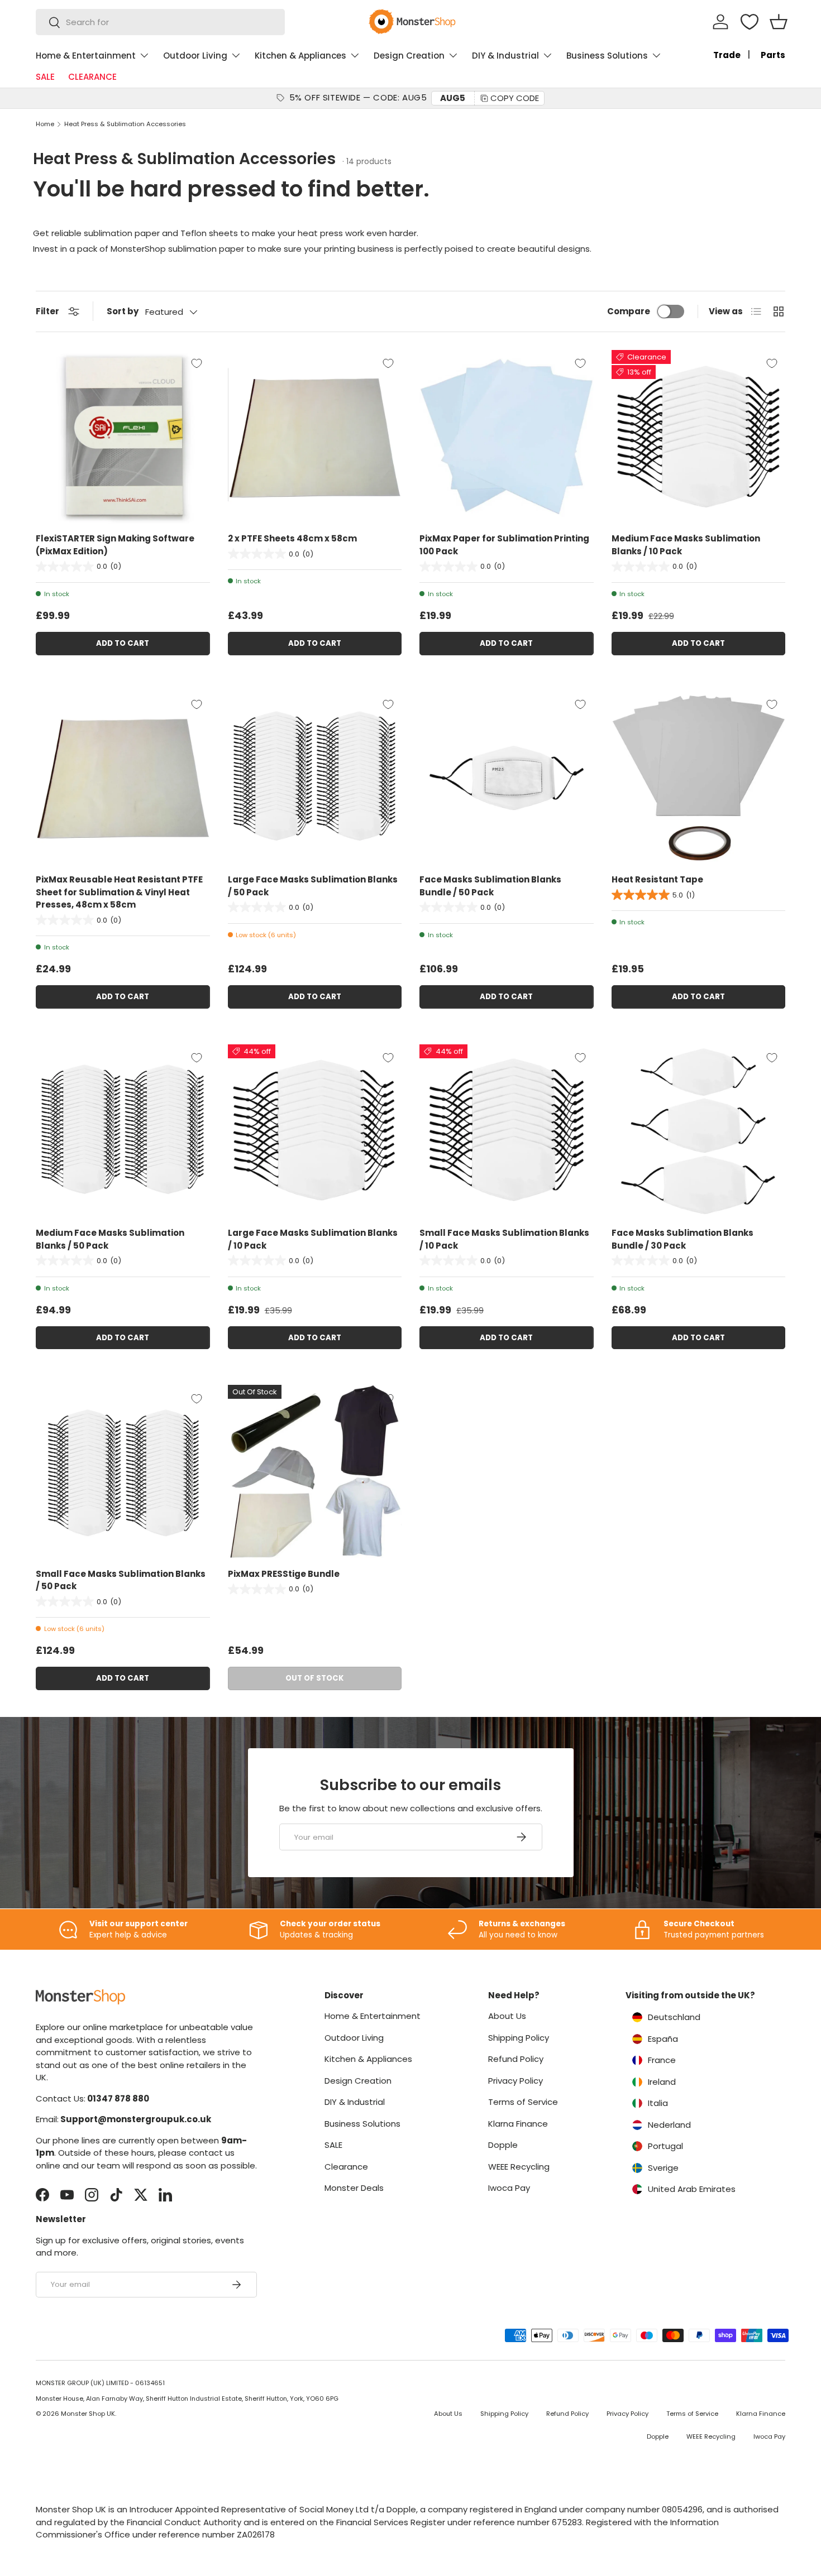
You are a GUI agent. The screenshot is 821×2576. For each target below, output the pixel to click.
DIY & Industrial (505, 56)
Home (45, 124)
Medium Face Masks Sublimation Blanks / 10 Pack (686, 545)
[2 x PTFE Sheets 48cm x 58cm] (315, 437)
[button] (779, 22)
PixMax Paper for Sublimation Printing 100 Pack (504, 545)
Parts (773, 55)
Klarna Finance (518, 2124)
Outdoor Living (195, 56)
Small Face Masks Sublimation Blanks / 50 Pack (121, 1580)
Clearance (346, 2167)
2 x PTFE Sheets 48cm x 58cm (292, 538)
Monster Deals (354, 2188)
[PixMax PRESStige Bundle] (315, 1472)
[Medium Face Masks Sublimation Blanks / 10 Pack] (699, 437)
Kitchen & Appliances (300, 56)
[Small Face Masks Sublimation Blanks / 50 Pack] (123, 1472)
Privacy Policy (515, 2081)
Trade (727, 55)
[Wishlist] (750, 22)
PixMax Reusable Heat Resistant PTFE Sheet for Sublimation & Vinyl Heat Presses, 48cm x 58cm (119, 892)
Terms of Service (523, 2102)
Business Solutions (607, 56)
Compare (629, 311)
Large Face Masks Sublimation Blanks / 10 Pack (313, 1239)
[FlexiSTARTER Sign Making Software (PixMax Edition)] (123, 437)
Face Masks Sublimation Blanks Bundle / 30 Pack (682, 1239)
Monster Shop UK (88, 2414)
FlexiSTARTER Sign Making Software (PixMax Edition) (115, 545)
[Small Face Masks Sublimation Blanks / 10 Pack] (507, 1131)
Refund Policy (516, 2059)
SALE (45, 77)
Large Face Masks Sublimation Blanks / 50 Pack (313, 886)
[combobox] (160, 22)
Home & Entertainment (86, 56)
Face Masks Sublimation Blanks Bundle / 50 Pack (490, 886)
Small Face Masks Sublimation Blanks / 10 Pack (504, 1239)
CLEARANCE (92, 77)
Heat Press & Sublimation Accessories (125, 124)
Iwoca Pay (509, 2188)
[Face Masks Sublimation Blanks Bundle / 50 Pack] (507, 778)
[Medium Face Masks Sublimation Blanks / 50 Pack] (123, 1131)
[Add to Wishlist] (197, 363)
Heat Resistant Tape (657, 879)
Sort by (123, 311)
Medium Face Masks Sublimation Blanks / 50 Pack (110, 1239)
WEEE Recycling (519, 2167)
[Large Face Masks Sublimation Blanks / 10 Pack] (315, 1131)
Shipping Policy (519, 2038)
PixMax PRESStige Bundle (284, 1574)
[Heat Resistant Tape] (699, 778)
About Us (507, 2016)
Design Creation (409, 56)
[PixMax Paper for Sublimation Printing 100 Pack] (507, 437)
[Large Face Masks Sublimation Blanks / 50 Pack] (315, 778)
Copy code (515, 98)
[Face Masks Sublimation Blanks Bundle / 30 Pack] (699, 1131)
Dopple (503, 2145)
